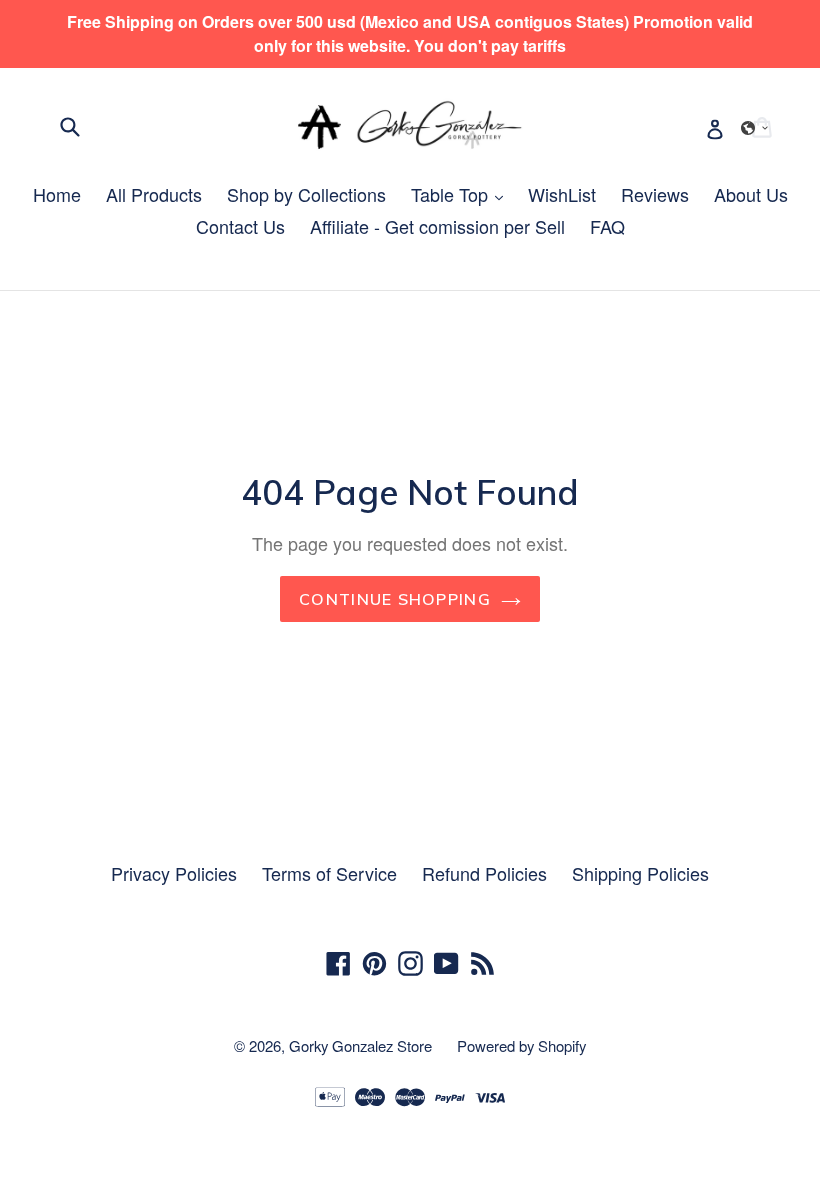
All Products (154, 194)
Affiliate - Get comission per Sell (437, 226)
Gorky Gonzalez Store (360, 1045)
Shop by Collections (306, 194)
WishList (562, 194)
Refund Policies (484, 873)
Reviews (655, 194)
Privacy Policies (174, 873)
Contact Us (240, 226)
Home (57, 194)
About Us (751, 194)
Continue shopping (395, 599)
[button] (755, 128)
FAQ (607, 226)
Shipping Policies (640, 873)
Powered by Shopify (521, 1045)
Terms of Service (329, 873)
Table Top (462, 194)
